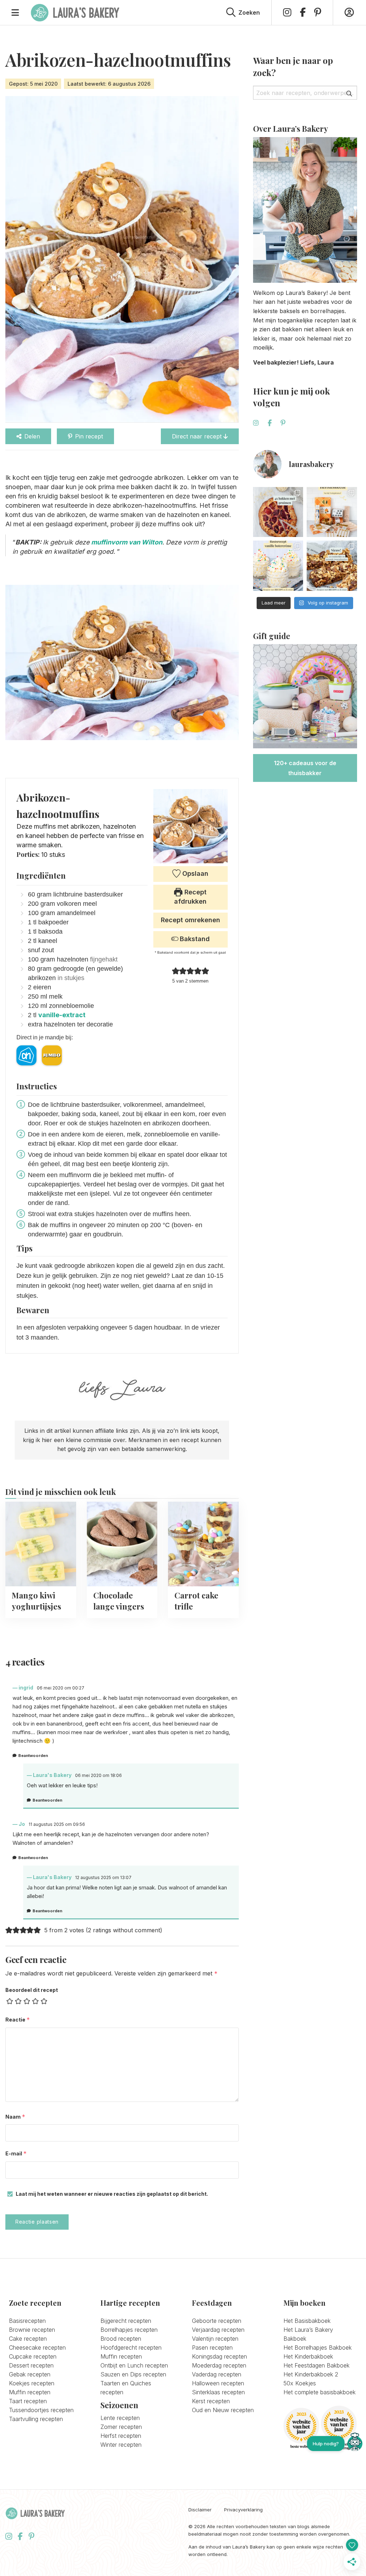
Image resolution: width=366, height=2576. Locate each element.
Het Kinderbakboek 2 (311, 2374)
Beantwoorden (33, 1756)
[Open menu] (15, 12)
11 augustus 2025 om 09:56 (57, 1824)
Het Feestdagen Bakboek (316, 2365)
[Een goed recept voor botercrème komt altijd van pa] (278, 566)
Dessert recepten (31, 2365)
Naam (15, 2117)
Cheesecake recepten (37, 2347)
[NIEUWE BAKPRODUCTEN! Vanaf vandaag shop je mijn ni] (332, 512)
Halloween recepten (218, 2383)
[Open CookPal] (355, 2444)
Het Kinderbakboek (308, 2356)
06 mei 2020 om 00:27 (61, 1688)
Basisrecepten (27, 2321)
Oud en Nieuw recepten (223, 2410)
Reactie (18, 2020)
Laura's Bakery (75, 12)
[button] (176, 971)
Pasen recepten (212, 2347)
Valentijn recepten (215, 2339)
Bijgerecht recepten (126, 2321)
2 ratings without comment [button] (124, 1930)
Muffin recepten (30, 2392)
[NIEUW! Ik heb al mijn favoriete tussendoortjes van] (332, 566)
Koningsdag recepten (219, 2356)
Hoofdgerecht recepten (131, 2347)
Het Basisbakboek (307, 2321)
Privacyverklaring (243, 2510)
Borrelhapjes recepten (129, 2330)
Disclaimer (200, 2510)
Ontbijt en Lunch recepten (134, 2365)
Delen (32, 436)
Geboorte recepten (217, 2321)
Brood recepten (121, 2339)
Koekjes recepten (32, 2383)
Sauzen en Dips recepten (133, 2374)
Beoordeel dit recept (32, 1990)
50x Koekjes (300, 2383)
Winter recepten (121, 2445)
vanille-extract (62, 1015)
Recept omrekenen (191, 920)
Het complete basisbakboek (320, 2392)
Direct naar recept (198, 436)
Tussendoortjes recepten (41, 2410)
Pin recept (89, 436)
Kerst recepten (211, 2401)
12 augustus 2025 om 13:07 (103, 1877)
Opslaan (194, 873)
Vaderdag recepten (217, 2374)
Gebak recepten (30, 2374)
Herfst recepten (121, 2436)
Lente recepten (120, 2418)
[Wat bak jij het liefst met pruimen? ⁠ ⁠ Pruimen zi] (278, 512)
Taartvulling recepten (36, 2419)
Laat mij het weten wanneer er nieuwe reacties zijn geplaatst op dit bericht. (112, 2194)
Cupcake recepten (33, 2356)
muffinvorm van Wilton (127, 542)
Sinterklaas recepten (218, 2392)
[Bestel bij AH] (26, 1055)
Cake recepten (28, 2339)
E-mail (16, 2153)
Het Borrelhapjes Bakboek (318, 2347)
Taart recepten (28, 2401)
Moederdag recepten (219, 2365)
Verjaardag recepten (218, 2330)
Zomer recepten (121, 2427)
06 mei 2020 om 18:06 (98, 1775)
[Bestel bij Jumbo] (52, 1055)
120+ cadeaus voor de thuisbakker (305, 768)
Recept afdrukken (190, 897)
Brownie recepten (32, 2330)
